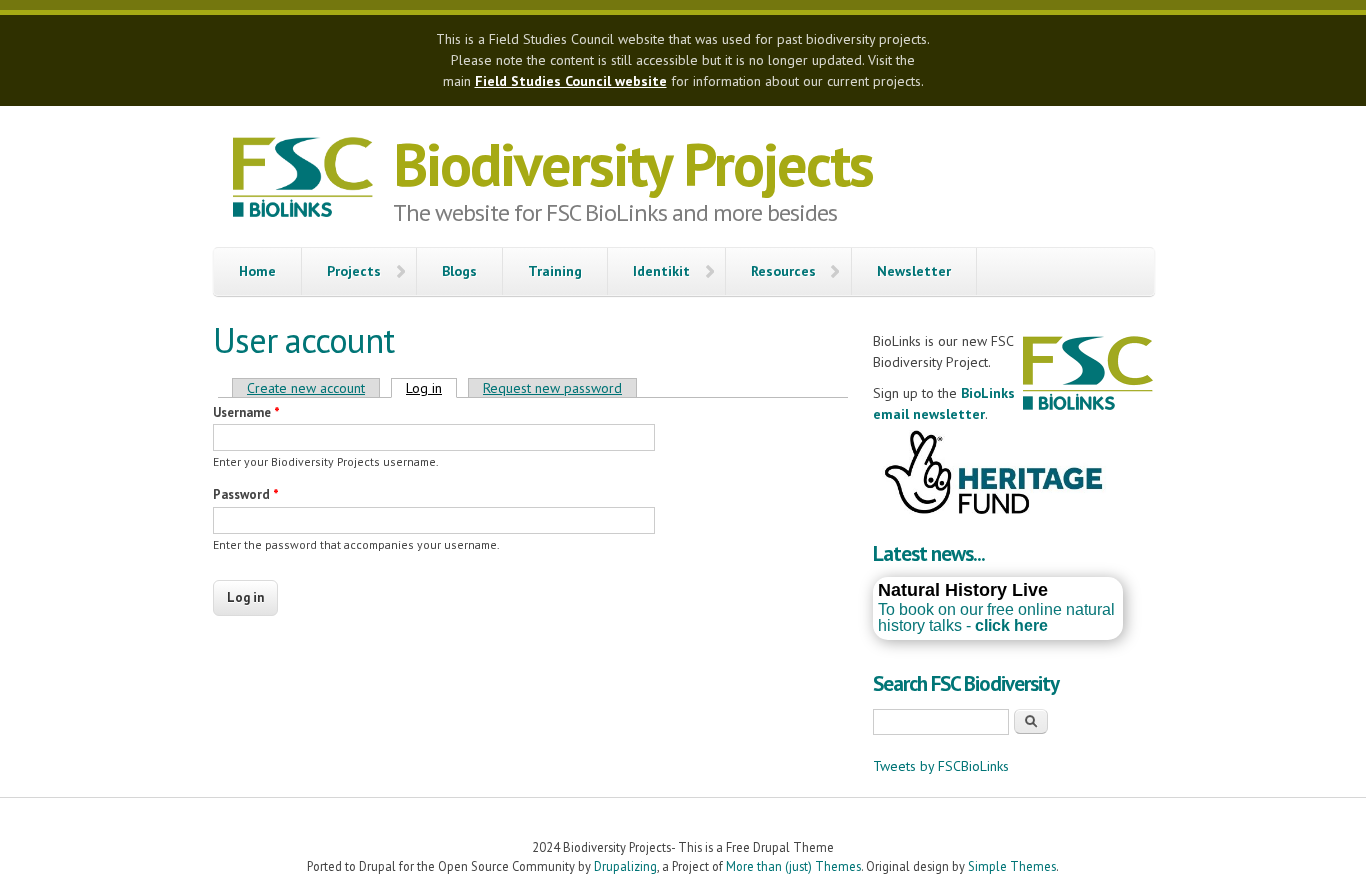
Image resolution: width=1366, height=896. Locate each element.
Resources (783, 271)
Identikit (661, 271)
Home (257, 271)
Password (246, 494)
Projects (354, 271)
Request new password (552, 388)
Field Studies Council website (571, 81)
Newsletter (914, 271)
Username (246, 412)
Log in (431, 388)
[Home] (303, 180)
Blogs (459, 271)
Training (555, 271)
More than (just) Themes (793, 866)
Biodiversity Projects (633, 164)
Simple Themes (1012, 866)
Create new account (306, 388)
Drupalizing (625, 866)
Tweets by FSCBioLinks (941, 766)
